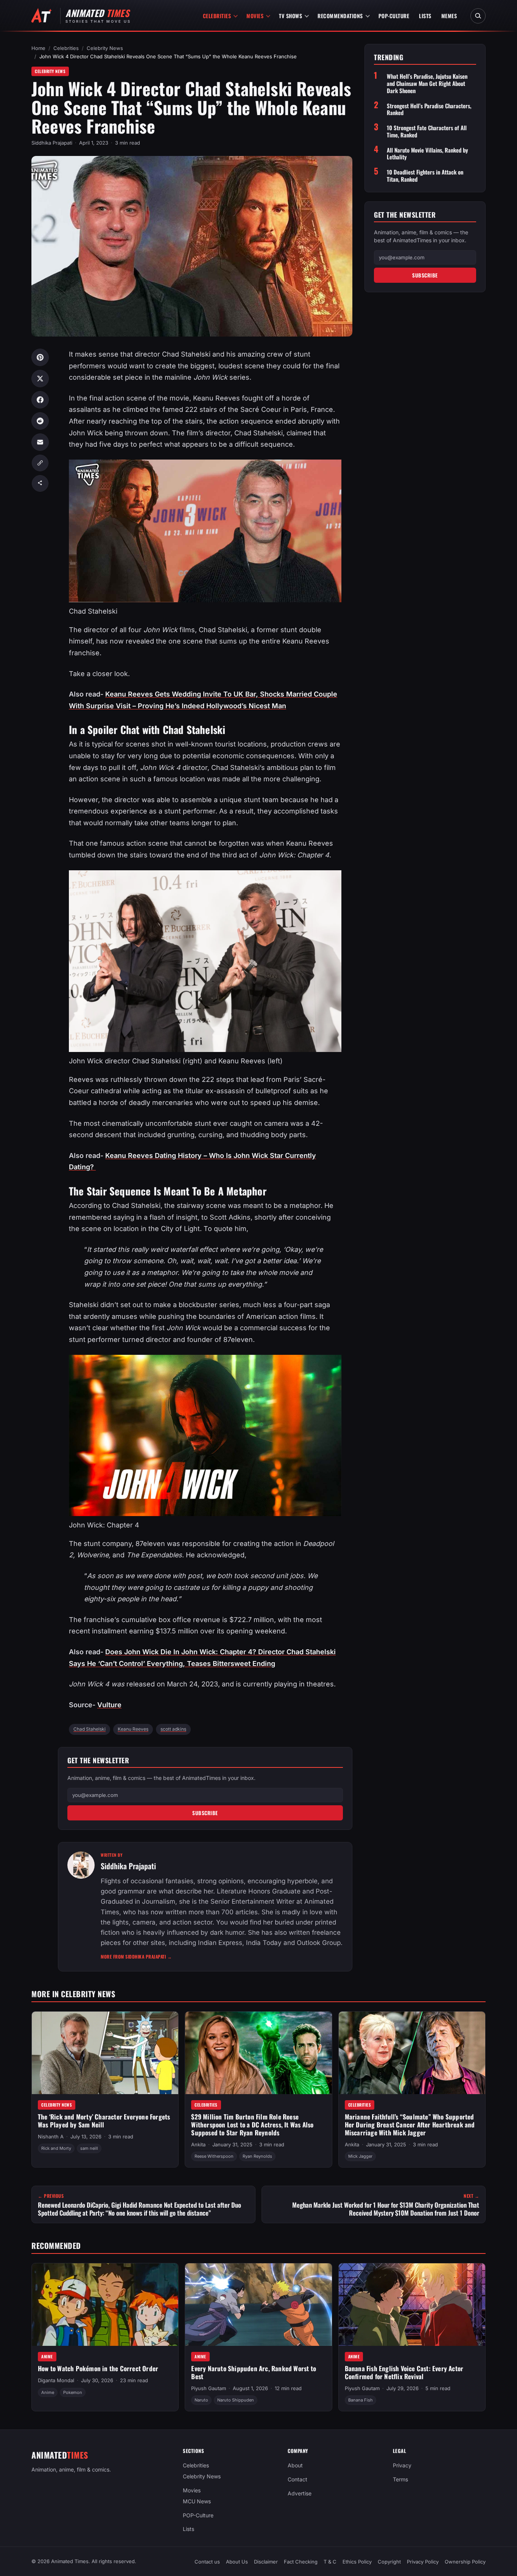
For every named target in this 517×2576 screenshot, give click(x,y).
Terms (400, 2479)
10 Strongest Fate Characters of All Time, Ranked (427, 131)
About (295, 2465)
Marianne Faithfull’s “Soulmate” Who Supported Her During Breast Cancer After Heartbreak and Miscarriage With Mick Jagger (410, 2124)
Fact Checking (301, 2562)
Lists (425, 16)
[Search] (478, 16)
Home (38, 48)
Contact (297, 2479)
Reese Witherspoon (214, 2156)
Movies (255, 16)
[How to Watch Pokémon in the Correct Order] (105, 2305)
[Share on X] (40, 379)
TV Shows (290, 16)
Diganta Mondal (56, 2381)
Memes (449, 16)
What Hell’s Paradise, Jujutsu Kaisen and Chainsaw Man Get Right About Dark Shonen (427, 84)
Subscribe (205, 1813)
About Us (237, 2562)
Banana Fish (360, 2400)
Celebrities (217, 16)
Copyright (389, 2562)
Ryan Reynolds (257, 2156)
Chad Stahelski (90, 1729)
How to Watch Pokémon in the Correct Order (98, 2368)
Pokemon (73, 2392)
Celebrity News (105, 48)
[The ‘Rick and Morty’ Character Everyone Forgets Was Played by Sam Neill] (105, 2053)
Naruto (201, 2400)
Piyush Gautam (209, 2388)
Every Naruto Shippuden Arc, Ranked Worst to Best (254, 2372)
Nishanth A (51, 2137)
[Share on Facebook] (40, 400)
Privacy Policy (423, 2562)
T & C (330, 2562)
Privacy (402, 2465)
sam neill (89, 2149)
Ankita (198, 2144)
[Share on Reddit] (40, 421)
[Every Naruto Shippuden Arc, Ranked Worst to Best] (258, 2305)
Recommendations (340, 16)
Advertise (300, 2493)
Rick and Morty (56, 2149)
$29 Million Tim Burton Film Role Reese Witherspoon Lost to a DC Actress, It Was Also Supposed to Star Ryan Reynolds (252, 2124)
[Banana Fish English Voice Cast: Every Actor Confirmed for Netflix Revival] (412, 2305)
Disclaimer (266, 2562)
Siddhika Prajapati (52, 143)
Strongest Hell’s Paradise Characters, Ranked (429, 109)
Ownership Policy (465, 2562)
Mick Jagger (360, 2156)
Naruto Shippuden (236, 2400)
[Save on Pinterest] (40, 357)
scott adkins (173, 1729)
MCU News (197, 2501)
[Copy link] (40, 463)
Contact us (207, 2562)
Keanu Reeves (133, 1729)
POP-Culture (394, 16)
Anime (47, 2356)
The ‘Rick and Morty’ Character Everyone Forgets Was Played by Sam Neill (104, 2121)
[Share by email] (40, 442)
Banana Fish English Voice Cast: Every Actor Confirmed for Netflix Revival (404, 2372)
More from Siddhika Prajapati (136, 1957)
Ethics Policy (357, 2562)
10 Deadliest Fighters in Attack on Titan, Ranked (425, 176)
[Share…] (40, 483)
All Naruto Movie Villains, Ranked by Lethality (427, 154)
